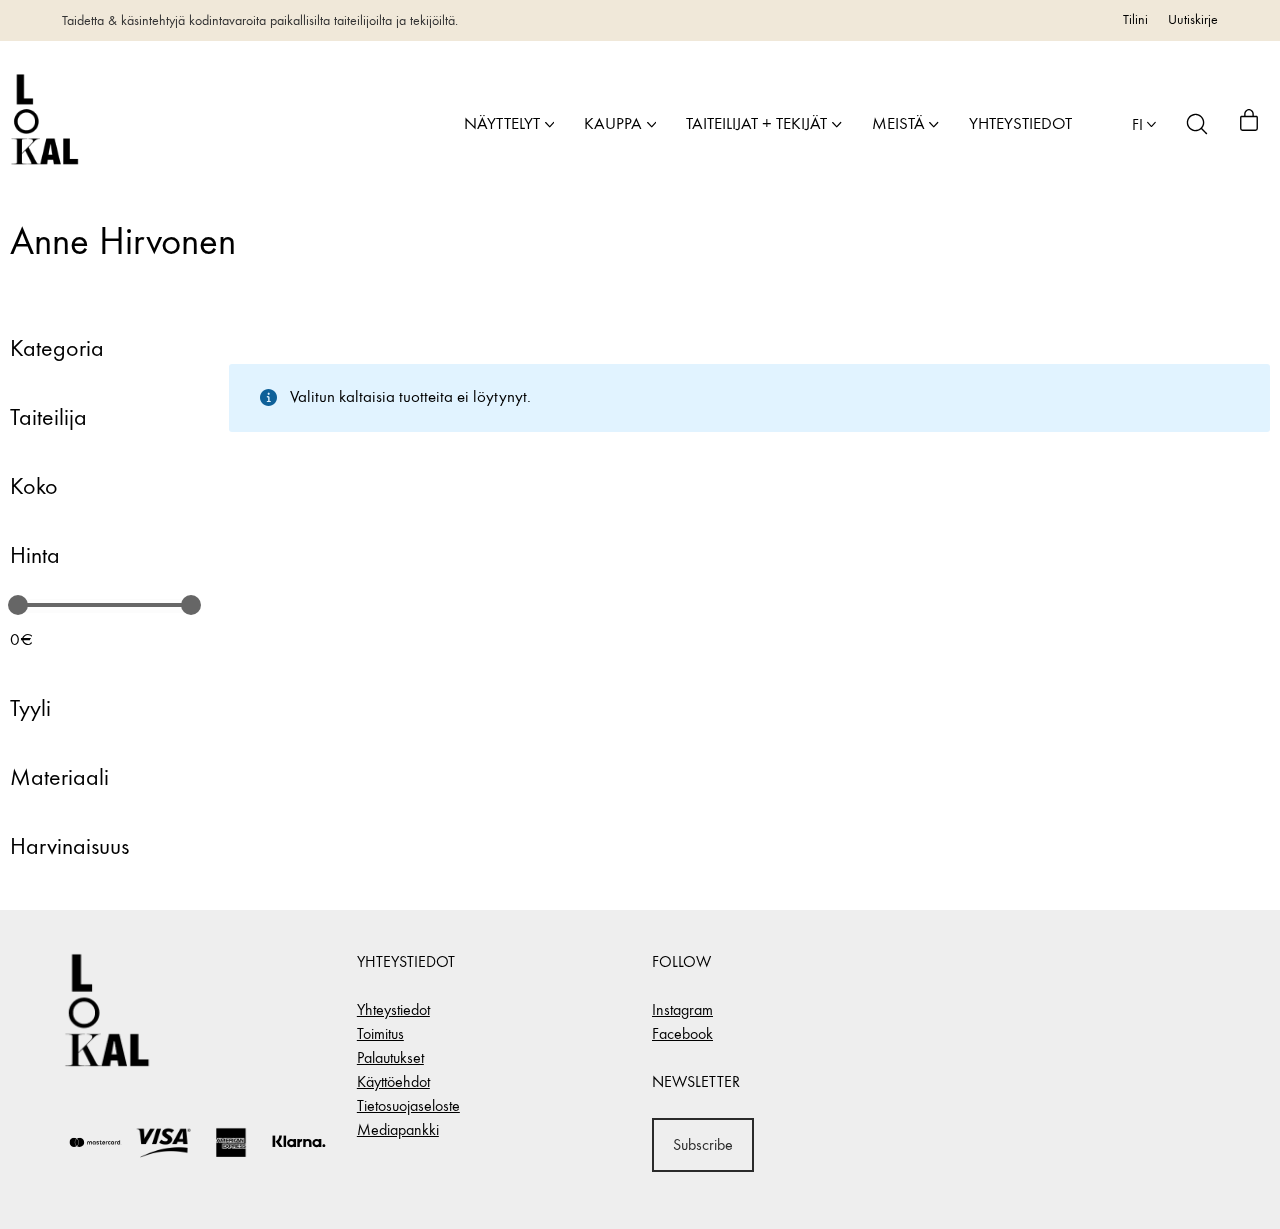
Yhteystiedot (393, 1009)
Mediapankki (398, 1129)
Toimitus (380, 1033)
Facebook (682, 1033)
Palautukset (390, 1057)
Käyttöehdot (393, 1081)
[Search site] (1197, 124)
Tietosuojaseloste (408, 1105)
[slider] (18, 605)
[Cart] (1249, 124)
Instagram (682, 1009)
